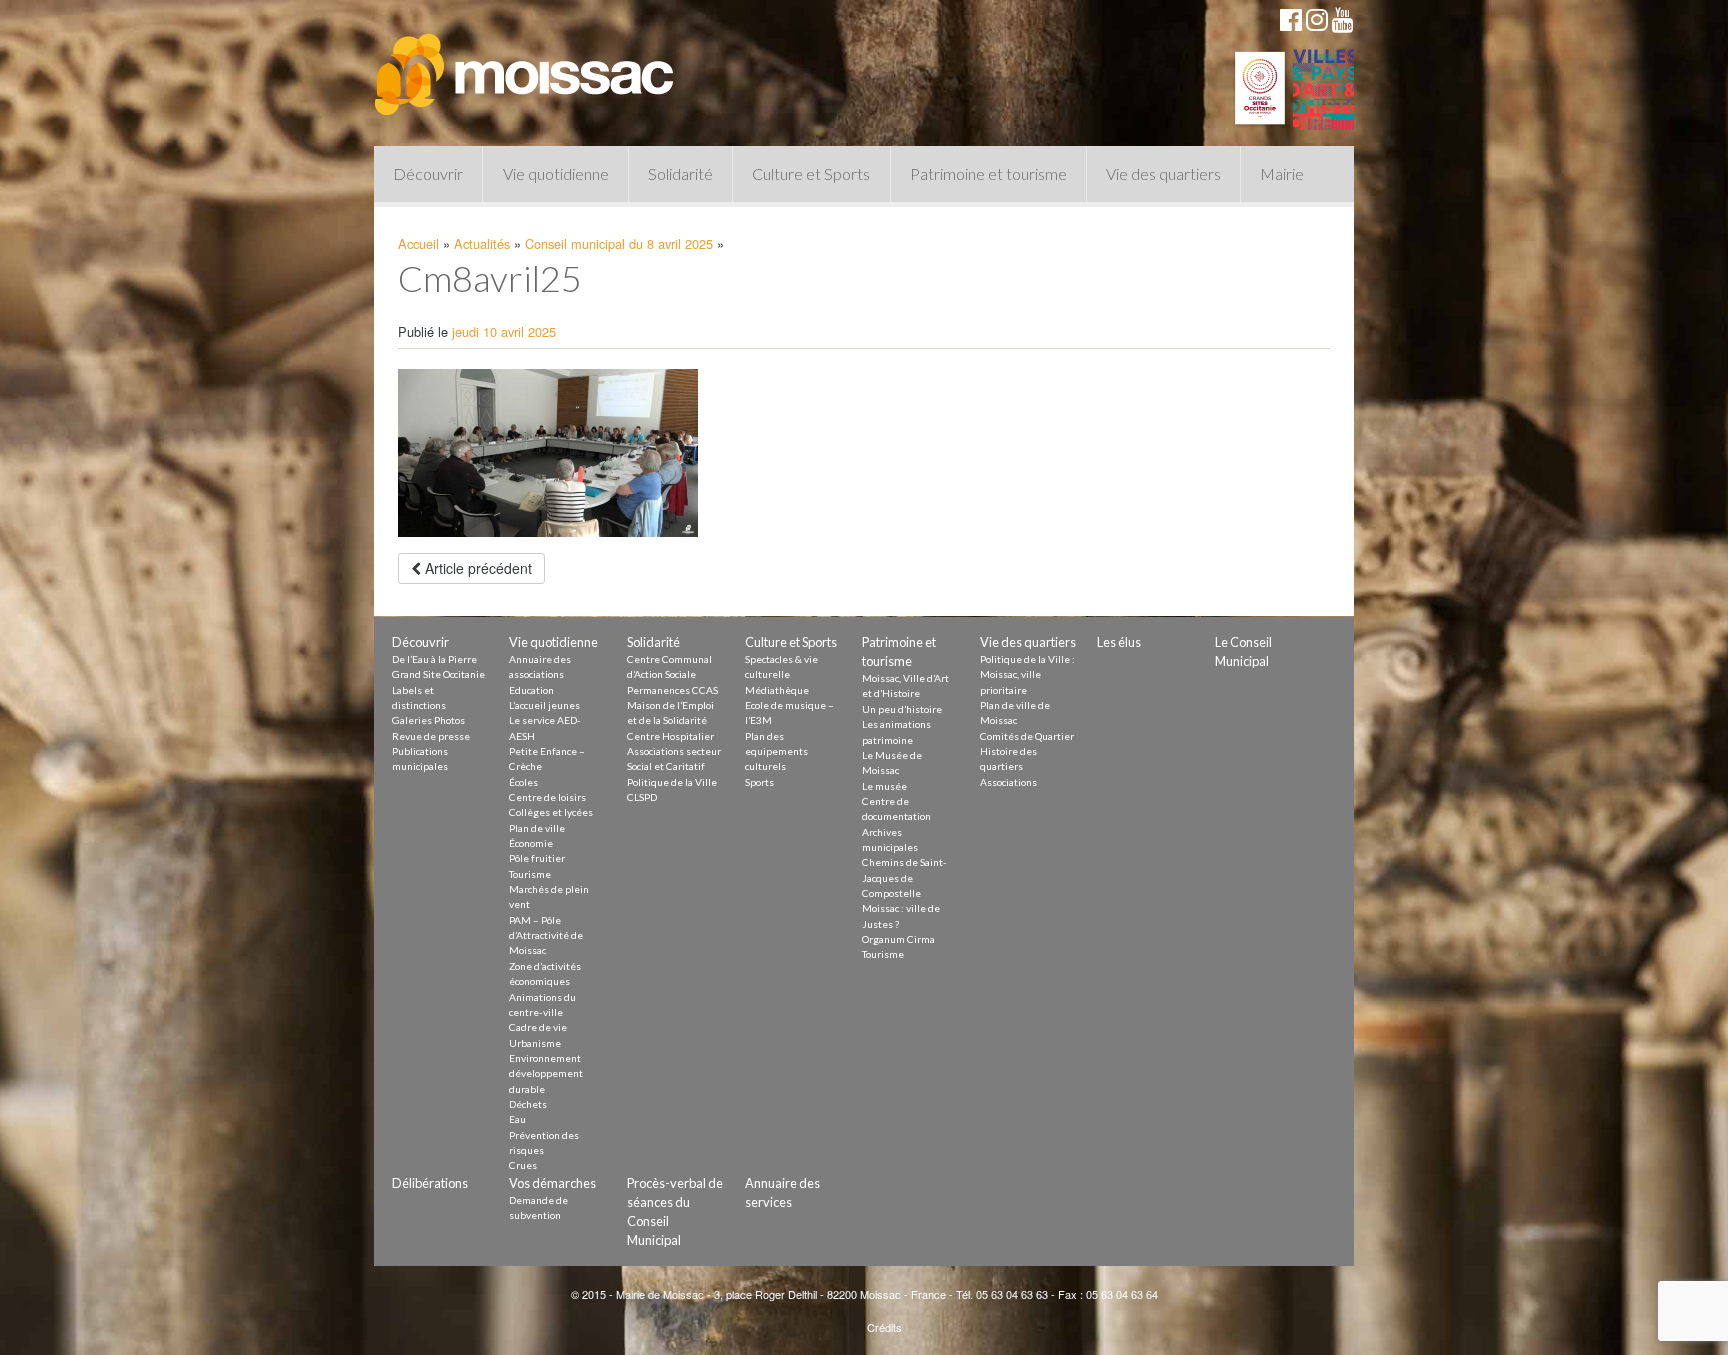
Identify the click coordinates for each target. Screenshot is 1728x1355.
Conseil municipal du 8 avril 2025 (619, 243)
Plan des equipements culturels (776, 751)
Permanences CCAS (672, 690)
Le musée (884, 786)
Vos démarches (552, 1183)
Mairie (1282, 173)
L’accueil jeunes (544, 705)
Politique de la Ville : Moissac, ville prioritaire (1027, 674)
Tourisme (530, 874)
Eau (517, 1119)
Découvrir (428, 173)
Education (531, 690)
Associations (1008, 782)
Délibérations (430, 1183)
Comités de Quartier (1027, 736)
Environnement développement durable (546, 1073)
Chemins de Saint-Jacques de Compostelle (904, 877)
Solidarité (680, 173)
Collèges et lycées (551, 812)
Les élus (1119, 642)
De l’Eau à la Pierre (434, 659)
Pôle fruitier (537, 858)
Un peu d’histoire (902, 709)
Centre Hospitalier (670, 736)
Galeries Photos (428, 720)
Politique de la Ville (672, 782)
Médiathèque (777, 690)
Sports (759, 782)
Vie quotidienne (556, 173)
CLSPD (642, 797)
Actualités (482, 243)
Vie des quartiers (1163, 173)
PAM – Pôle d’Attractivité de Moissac (546, 935)
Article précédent (476, 568)
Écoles (523, 782)
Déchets (528, 1104)
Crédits (884, 1327)
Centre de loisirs (547, 797)
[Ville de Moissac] (526, 65)
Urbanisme (535, 1043)
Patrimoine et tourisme (988, 173)
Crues (523, 1165)
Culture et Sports (811, 173)
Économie (531, 843)
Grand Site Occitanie (438, 674)
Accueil (418, 243)
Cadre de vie (538, 1027)
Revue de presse (431, 736)
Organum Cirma (898, 939)
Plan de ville (537, 828)
